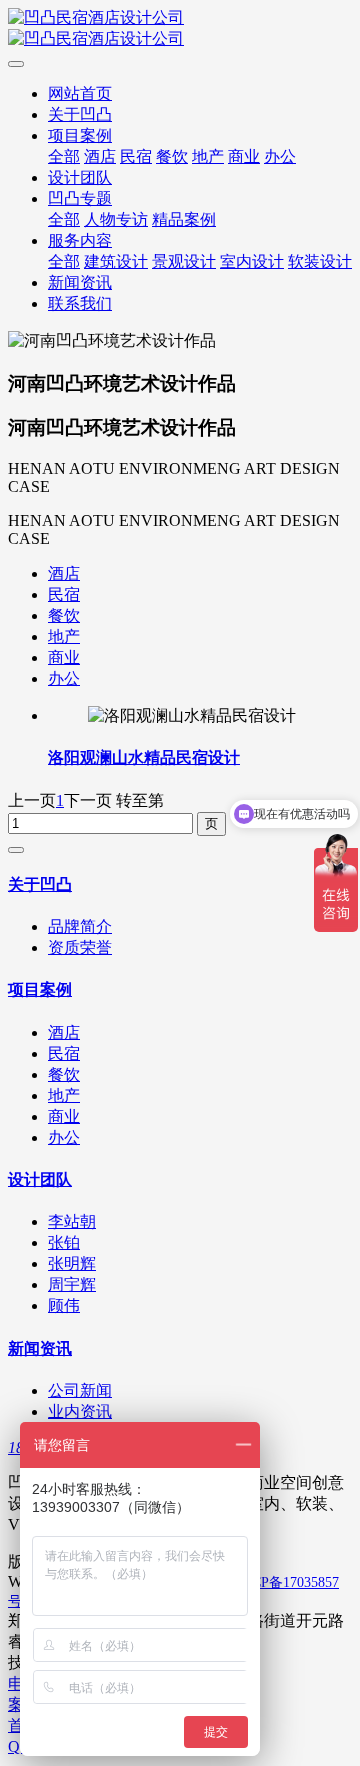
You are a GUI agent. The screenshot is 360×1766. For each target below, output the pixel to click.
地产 (64, 636)
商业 (64, 657)
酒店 (64, 573)
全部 (64, 156)
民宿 (64, 594)
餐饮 (64, 615)
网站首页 (80, 93)
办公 (64, 678)
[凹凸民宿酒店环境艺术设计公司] (180, 29)
